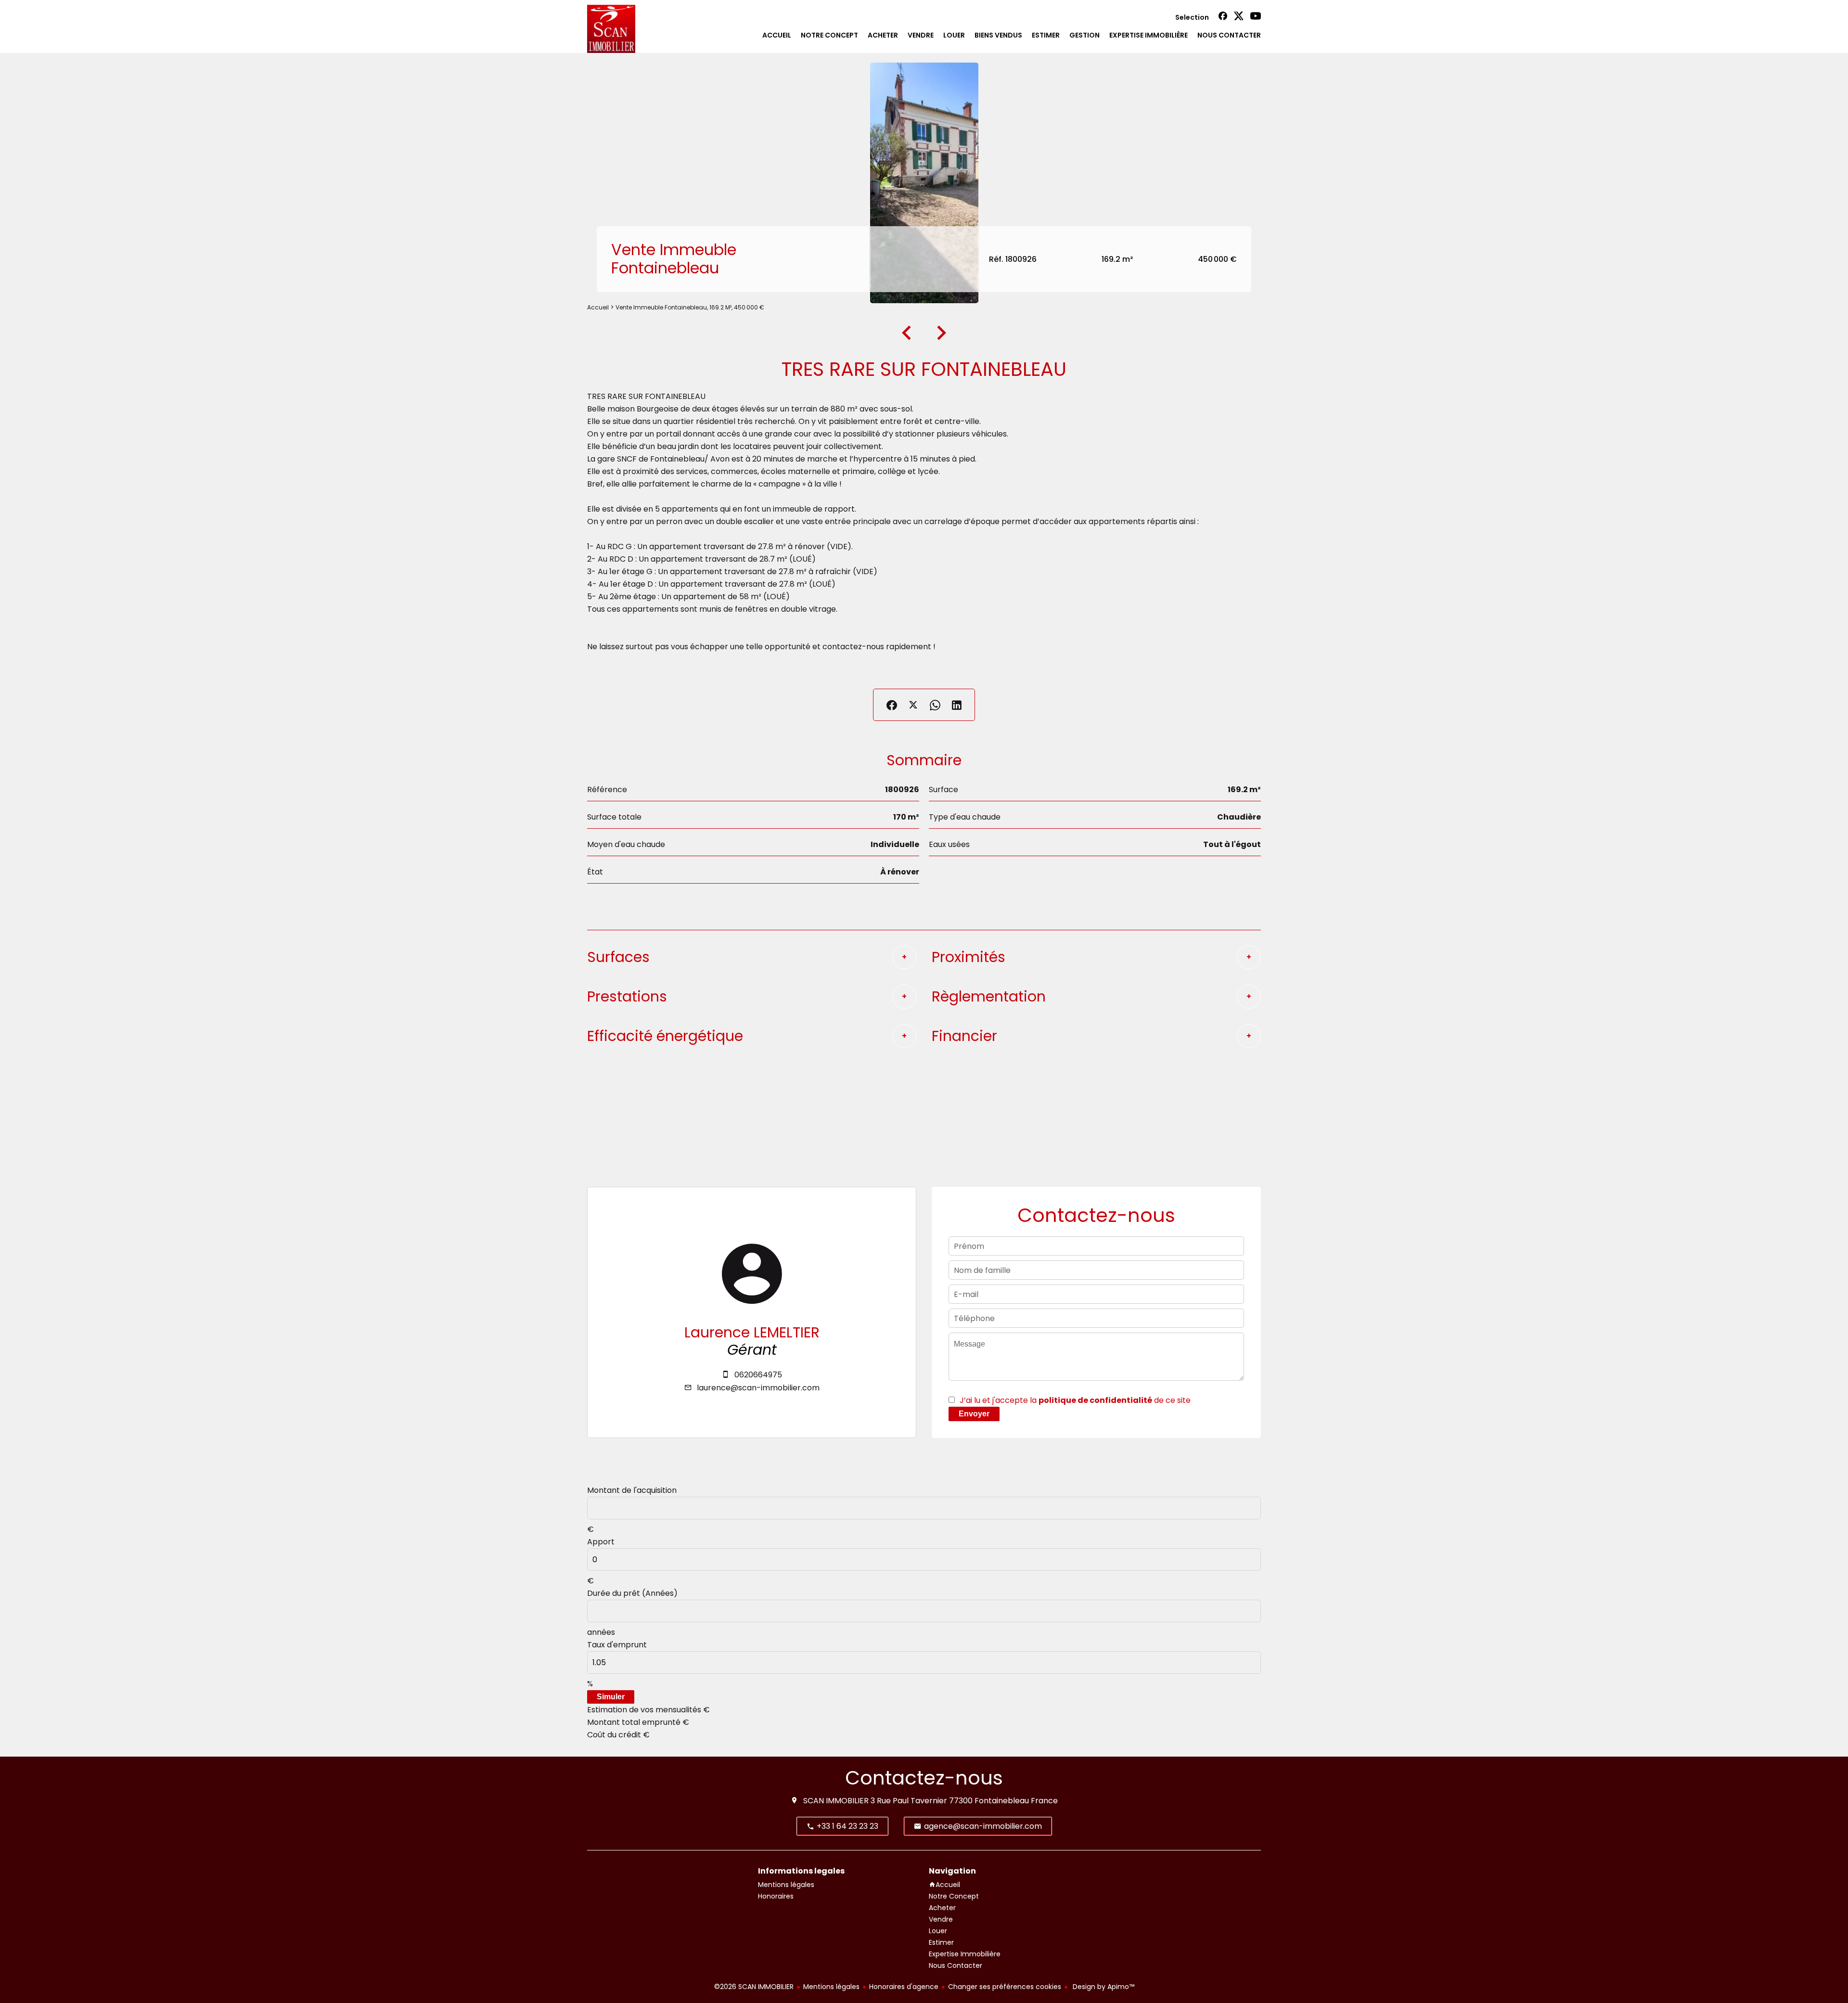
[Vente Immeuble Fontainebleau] (924, 183)
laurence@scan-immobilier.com (758, 1388)
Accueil (598, 307)
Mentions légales (831, 1987)
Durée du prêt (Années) (632, 1593)
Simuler (611, 1697)
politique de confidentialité (1095, 1400)
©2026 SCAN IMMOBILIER (754, 1987)
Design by (1103, 1987)
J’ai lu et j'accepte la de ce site (1075, 1400)
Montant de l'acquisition (632, 1490)
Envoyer (974, 1414)
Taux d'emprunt (617, 1645)
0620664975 (758, 1375)
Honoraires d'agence (904, 1987)
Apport (601, 1542)
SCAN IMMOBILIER (836, 1801)
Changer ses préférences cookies (1005, 1987)
